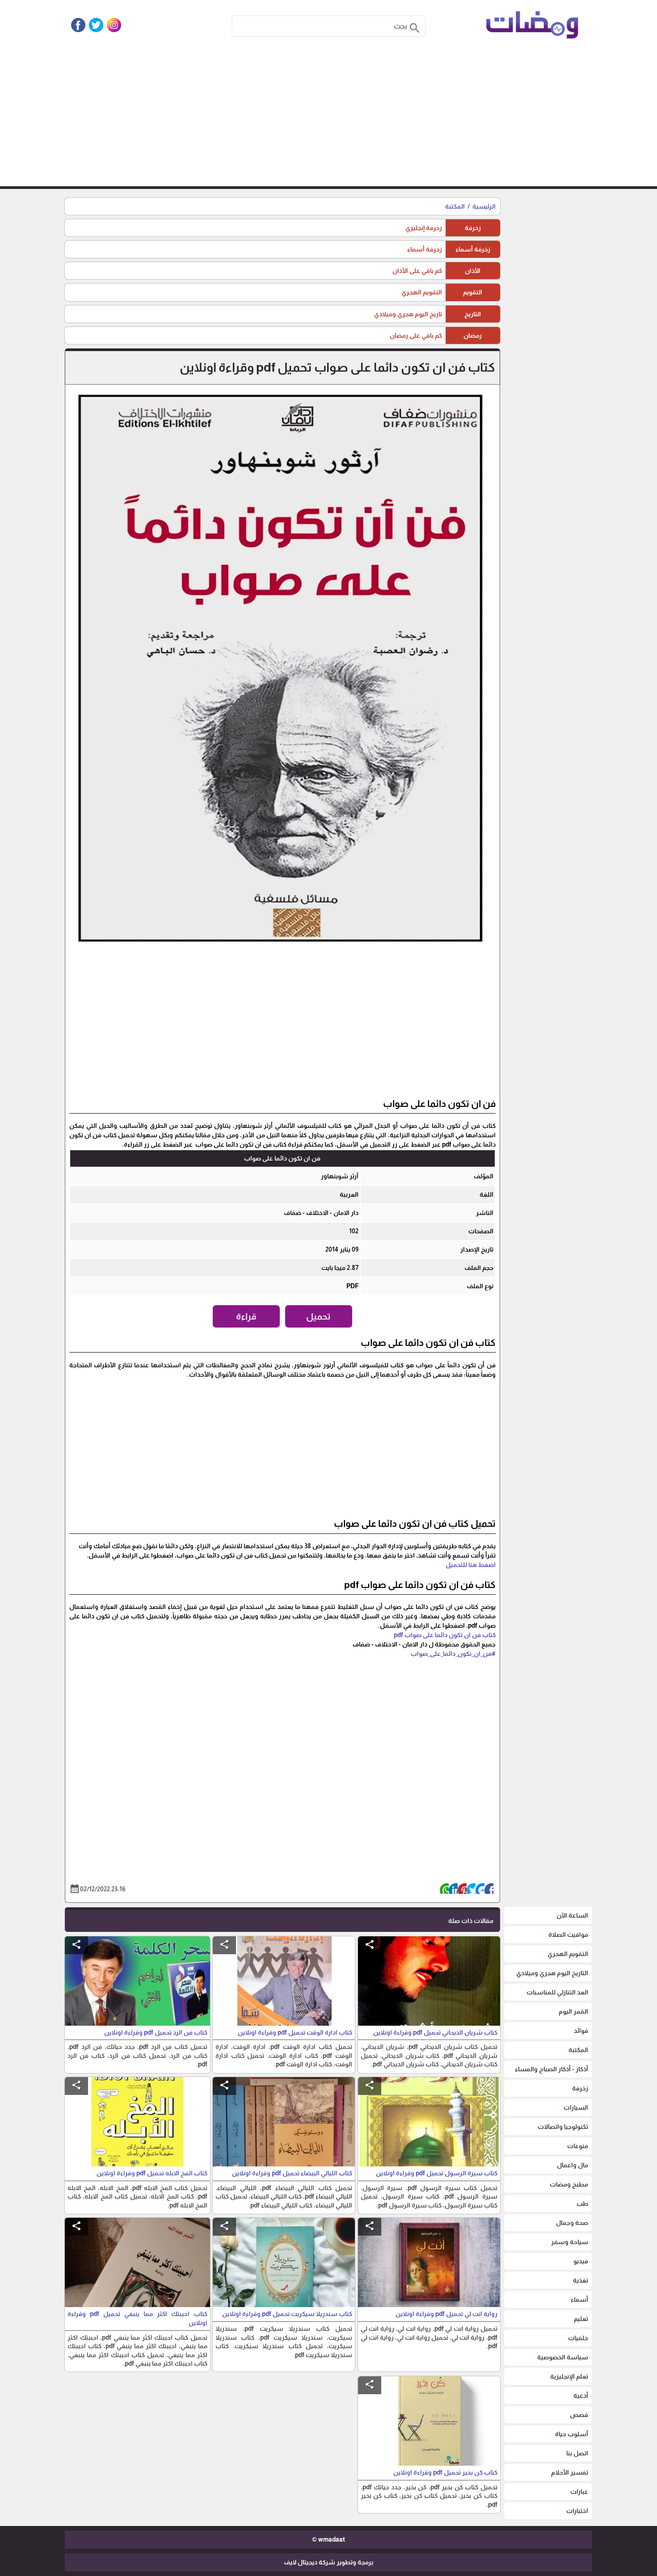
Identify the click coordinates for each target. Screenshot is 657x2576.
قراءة (246, 1316)
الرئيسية (484, 206)
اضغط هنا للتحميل (471, 1565)
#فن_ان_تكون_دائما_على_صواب (453, 1654)
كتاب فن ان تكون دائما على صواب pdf (445, 1635)
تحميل (318, 1316)
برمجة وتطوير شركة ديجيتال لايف (328, 2562)
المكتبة (455, 206)
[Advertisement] (328, 119)
